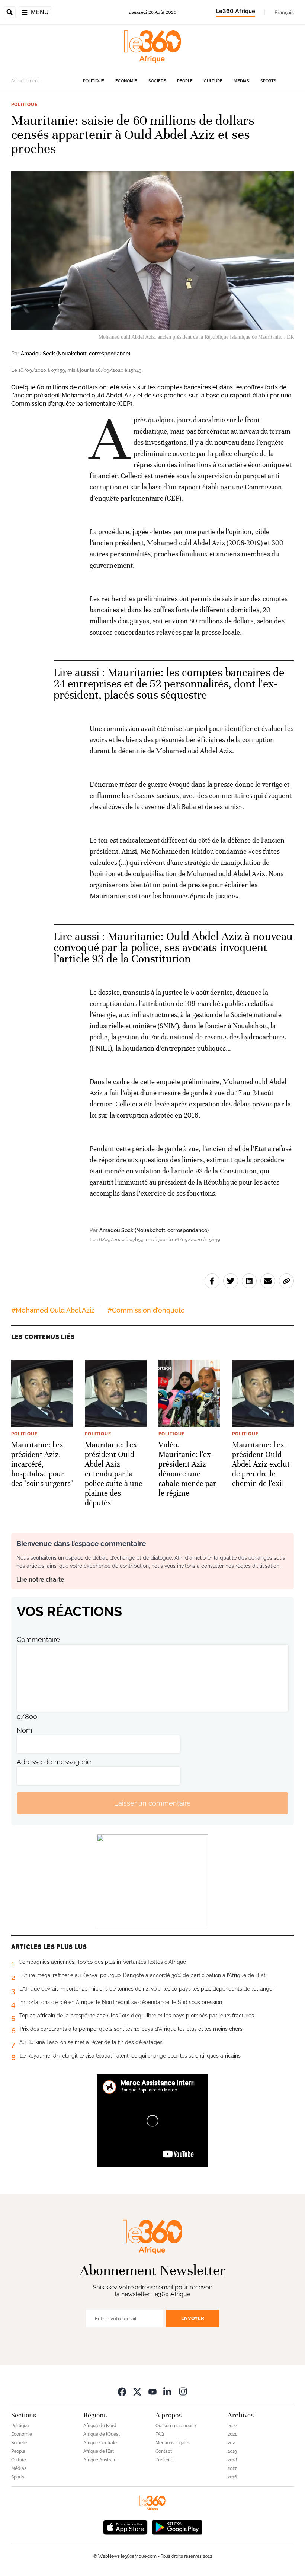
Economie (126, 81)
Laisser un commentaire (152, 1803)
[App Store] (125, 2526)
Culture (213, 81)
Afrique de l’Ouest (102, 2434)
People (185, 81)
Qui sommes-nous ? (176, 2426)
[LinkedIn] (168, 2391)
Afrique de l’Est (99, 2451)
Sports (268, 81)
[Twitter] (137, 2391)
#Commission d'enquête (146, 1310)
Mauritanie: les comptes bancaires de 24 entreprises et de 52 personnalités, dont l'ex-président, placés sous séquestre (169, 684)
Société (157, 81)
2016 (232, 2477)
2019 (232, 2451)
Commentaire (38, 1639)
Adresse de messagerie (54, 1762)
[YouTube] (152, 2391)
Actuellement (25, 81)
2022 (232, 2426)
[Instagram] (183, 2391)
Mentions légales (173, 2443)
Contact (164, 2451)
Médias (241, 81)
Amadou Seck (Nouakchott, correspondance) (76, 354)
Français (284, 12)
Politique (94, 81)
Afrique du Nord (100, 2426)
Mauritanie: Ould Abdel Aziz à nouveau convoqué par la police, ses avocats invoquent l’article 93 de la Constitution (173, 948)
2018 (232, 2460)
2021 (232, 2434)
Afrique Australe (100, 2460)
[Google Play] (177, 2526)
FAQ (160, 2434)
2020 (232, 2443)
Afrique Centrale (100, 2443)
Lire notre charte (40, 1580)
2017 (232, 2468)
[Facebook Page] (122, 2391)
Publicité (164, 2460)
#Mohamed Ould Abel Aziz (53, 1310)
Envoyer (193, 2318)
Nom (25, 1730)
